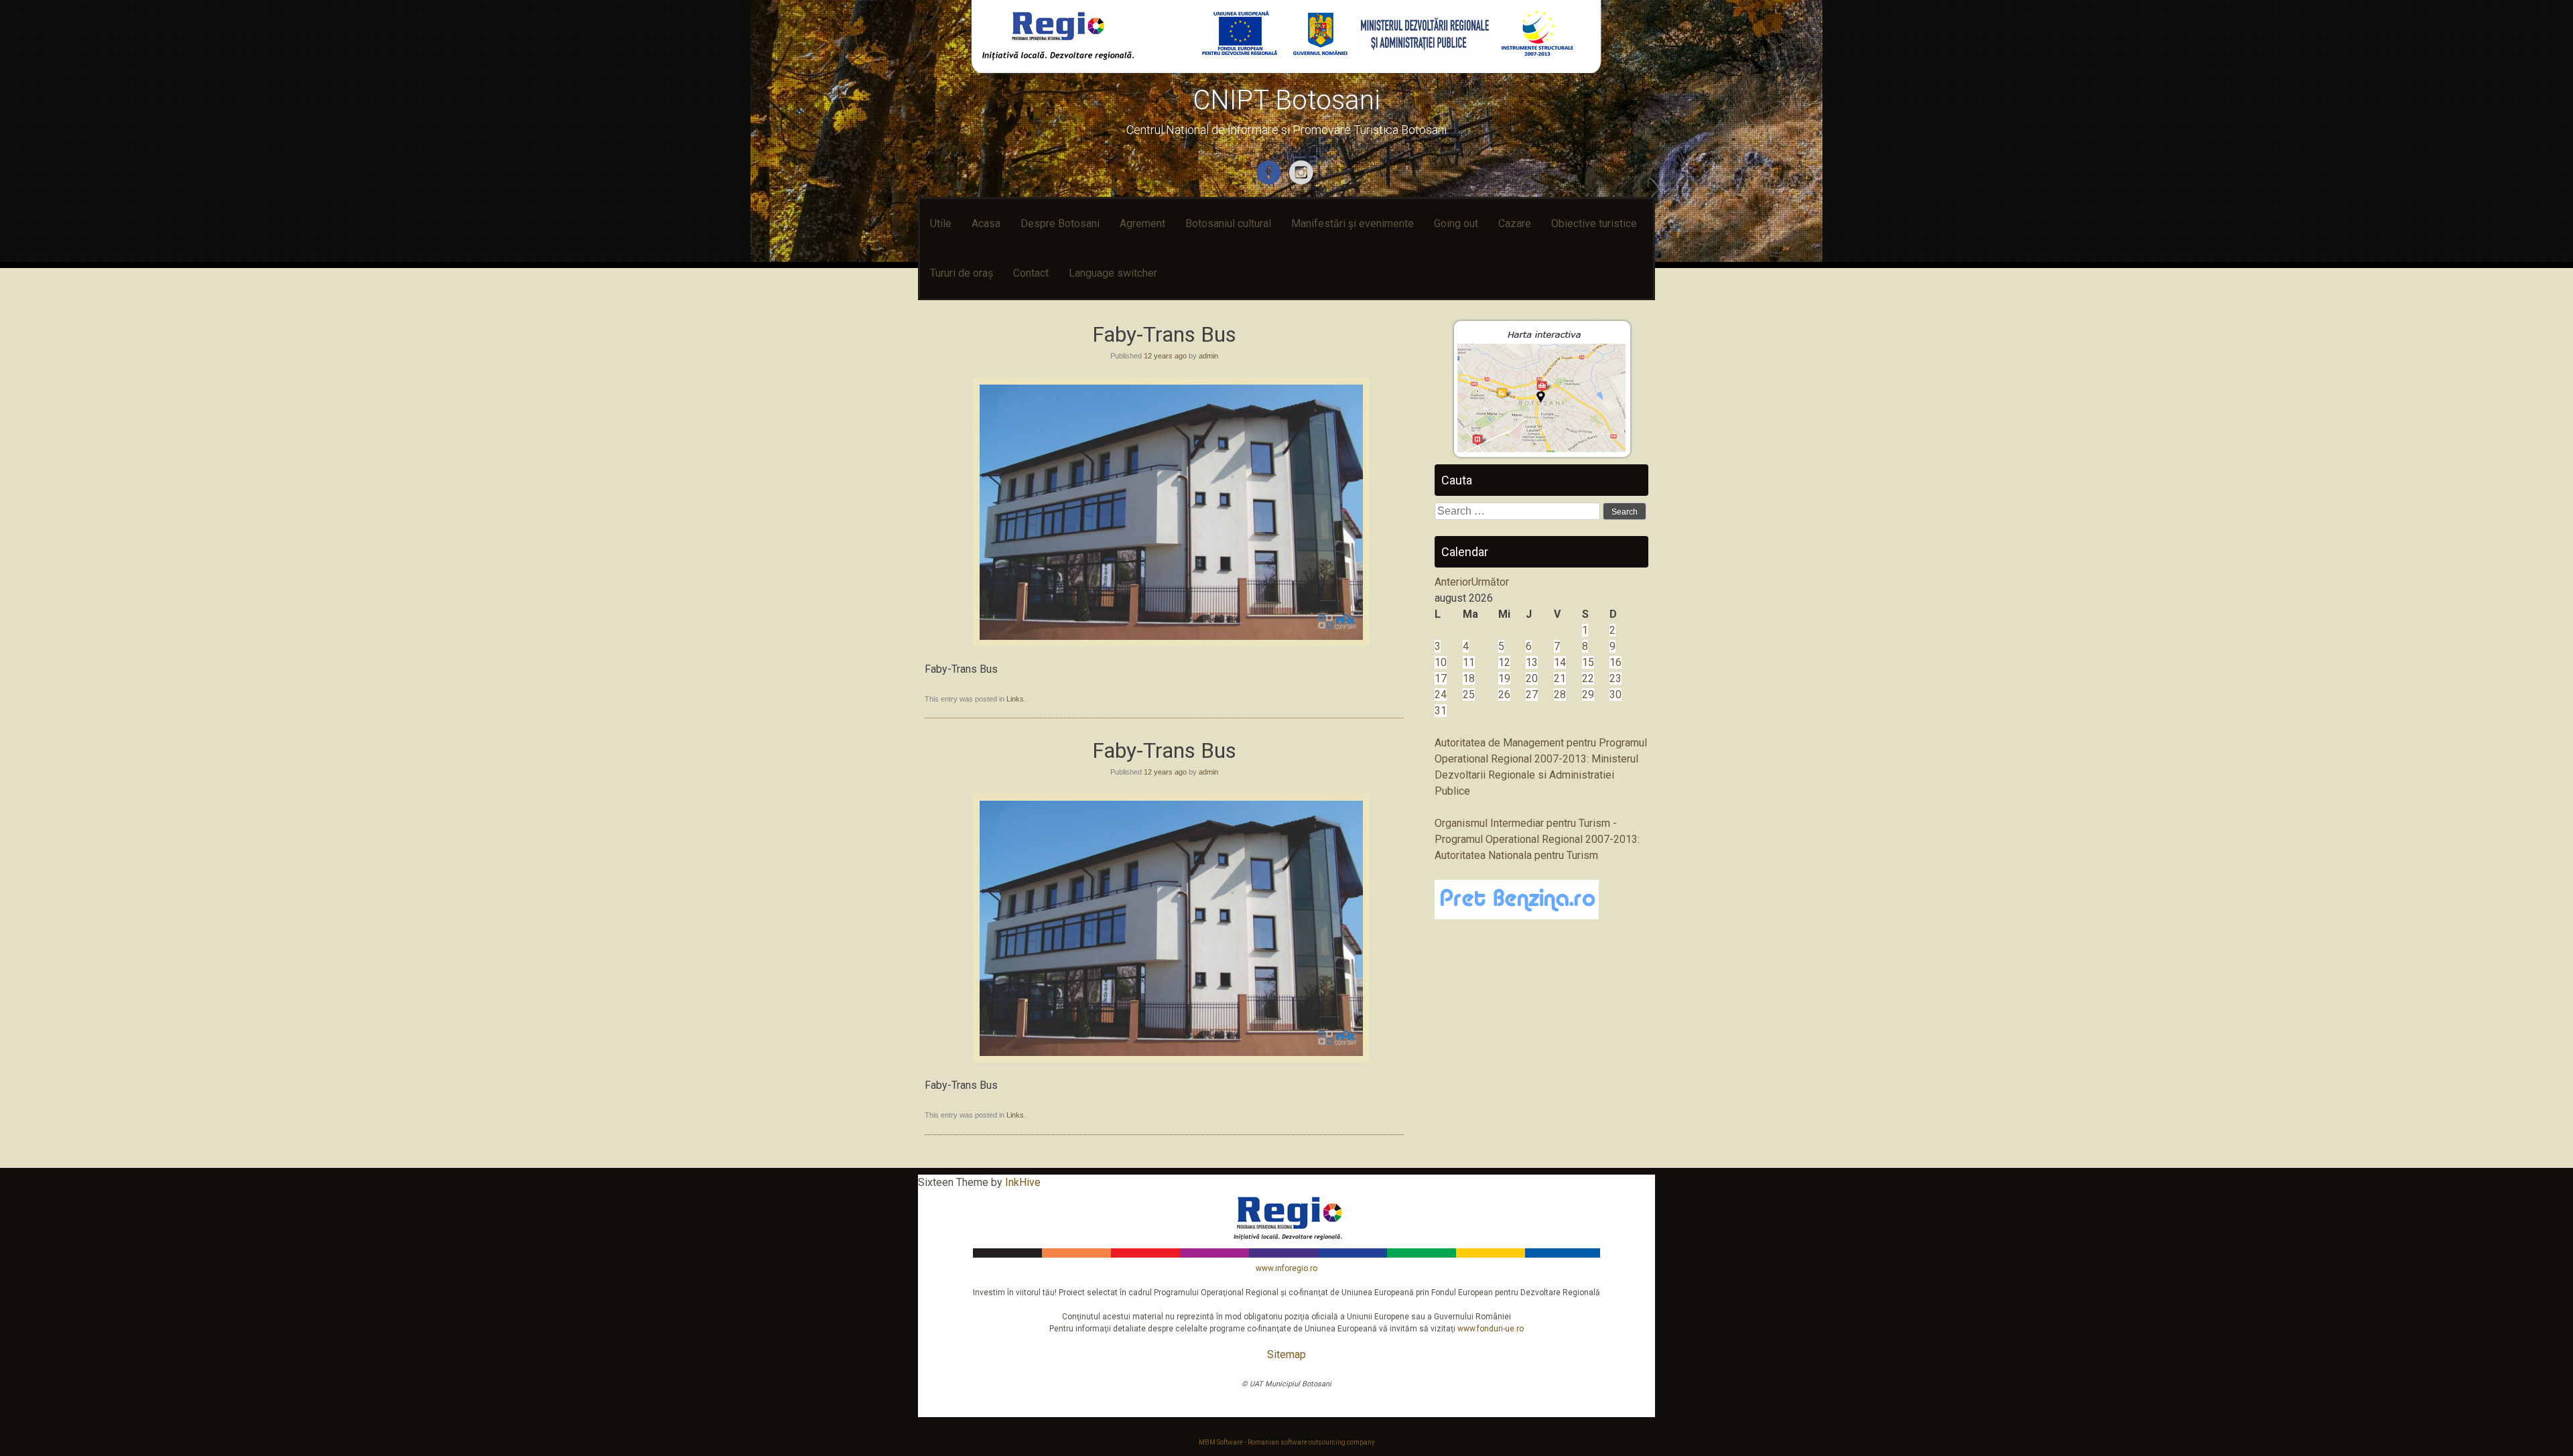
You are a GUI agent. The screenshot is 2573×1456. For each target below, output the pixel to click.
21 (1560, 678)
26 (1504, 694)
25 (1469, 694)
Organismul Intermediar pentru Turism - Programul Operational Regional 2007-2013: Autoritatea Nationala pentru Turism (1537, 839)
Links (1015, 699)
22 (1588, 678)
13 (1532, 662)
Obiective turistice (1594, 223)
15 (1588, 662)
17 (1441, 678)
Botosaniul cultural (1228, 223)
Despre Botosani (1060, 223)
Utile (941, 223)
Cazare (1515, 223)
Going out (1456, 223)
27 (1532, 694)
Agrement (1142, 223)
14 (1560, 662)
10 (1441, 662)
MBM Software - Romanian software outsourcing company (1287, 1442)
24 (1441, 694)
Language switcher (1113, 273)
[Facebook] (1270, 182)
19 (1504, 678)
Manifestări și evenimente (1353, 223)
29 (1588, 694)
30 (1615, 694)
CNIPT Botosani (1286, 100)
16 (1615, 662)
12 (1504, 662)
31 (1441, 711)
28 (1560, 694)
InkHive (1023, 1182)
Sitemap (1286, 1354)
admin (1208, 356)
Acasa (986, 223)
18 (1469, 678)
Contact (1031, 273)
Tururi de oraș (962, 273)
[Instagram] (1303, 182)
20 (1532, 678)
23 (1615, 678)
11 (1469, 662)
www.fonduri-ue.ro (1491, 1329)
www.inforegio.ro (1286, 1268)
